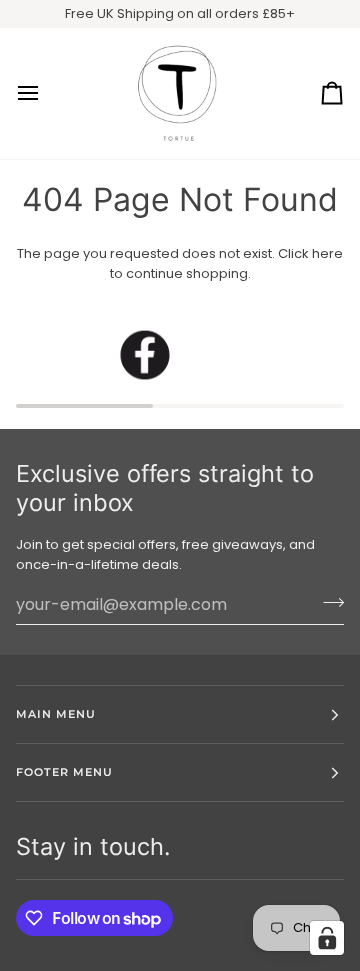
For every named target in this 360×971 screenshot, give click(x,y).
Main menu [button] (56, 714)
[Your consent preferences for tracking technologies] (327, 938)
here (327, 253)
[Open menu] (46, 93)
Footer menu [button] (64, 772)
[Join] (327, 602)
